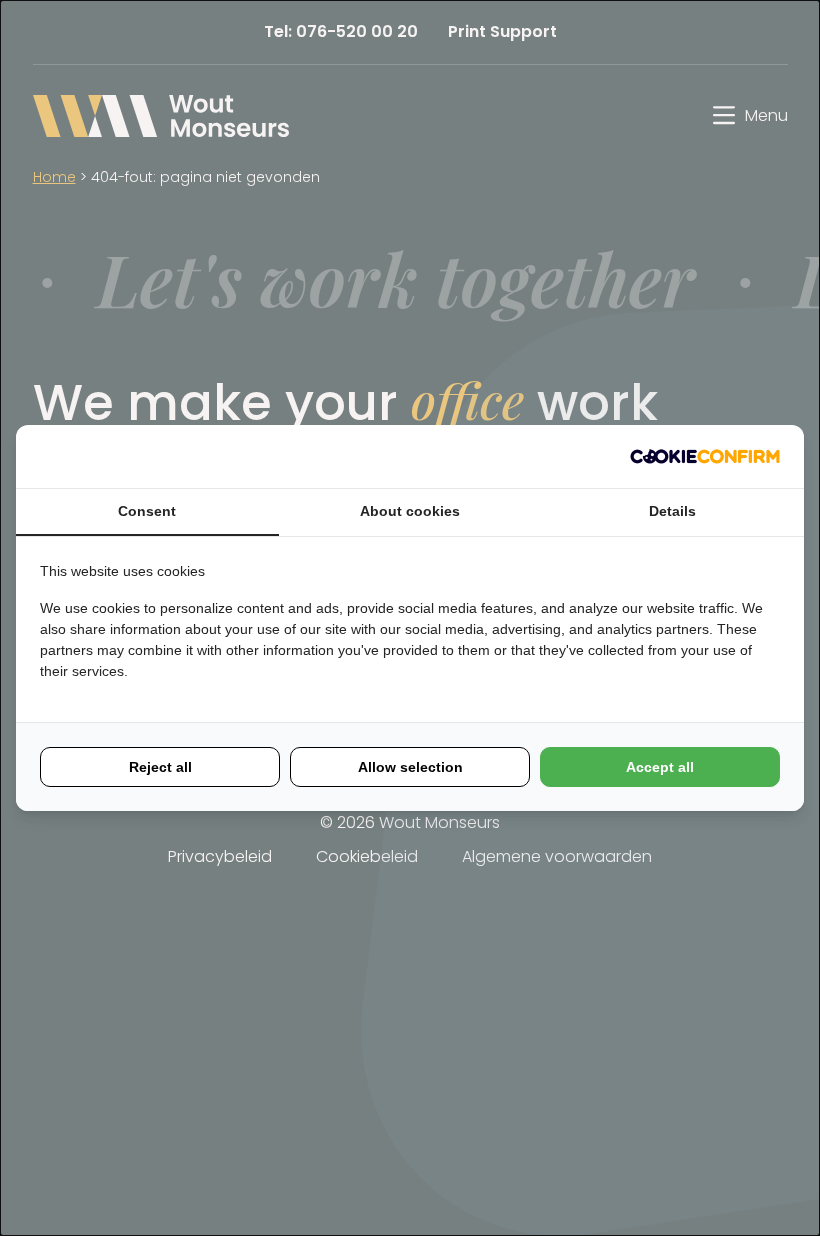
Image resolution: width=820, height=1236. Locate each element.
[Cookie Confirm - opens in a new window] (705, 456)
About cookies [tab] (410, 511)
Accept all (660, 767)
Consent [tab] (147, 511)
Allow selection (410, 767)
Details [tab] (672, 511)
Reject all (160, 767)
